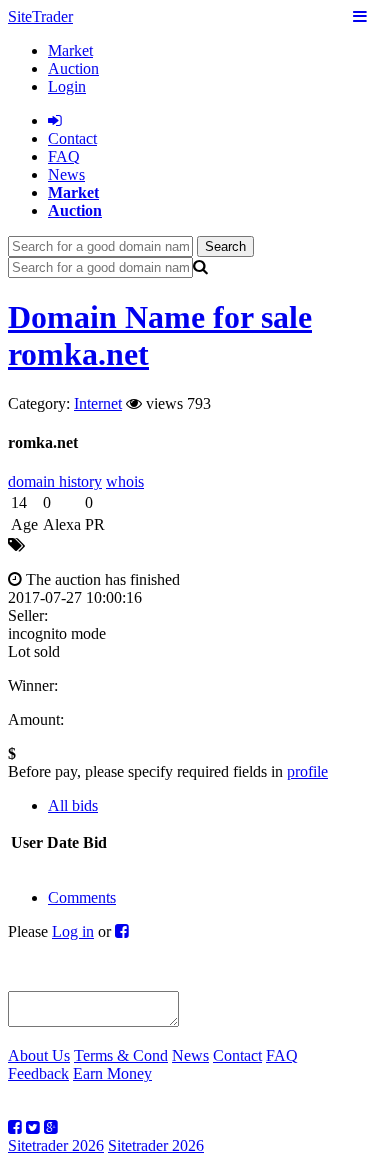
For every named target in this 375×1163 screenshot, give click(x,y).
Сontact (72, 138)
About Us (39, 1055)
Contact (237, 1055)
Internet (98, 403)
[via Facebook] (122, 931)
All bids (73, 805)
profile (307, 771)
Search (225, 246)
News (66, 174)
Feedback (38, 1073)
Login (67, 86)
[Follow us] (15, 1127)
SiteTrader (40, 16)
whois (125, 481)
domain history (55, 481)
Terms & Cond (121, 1055)
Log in (73, 931)
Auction (73, 68)
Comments (82, 897)
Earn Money (112, 1073)
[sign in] (55, 120)
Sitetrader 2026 (56, 1145)
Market (70, 50)
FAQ (64, 156)
